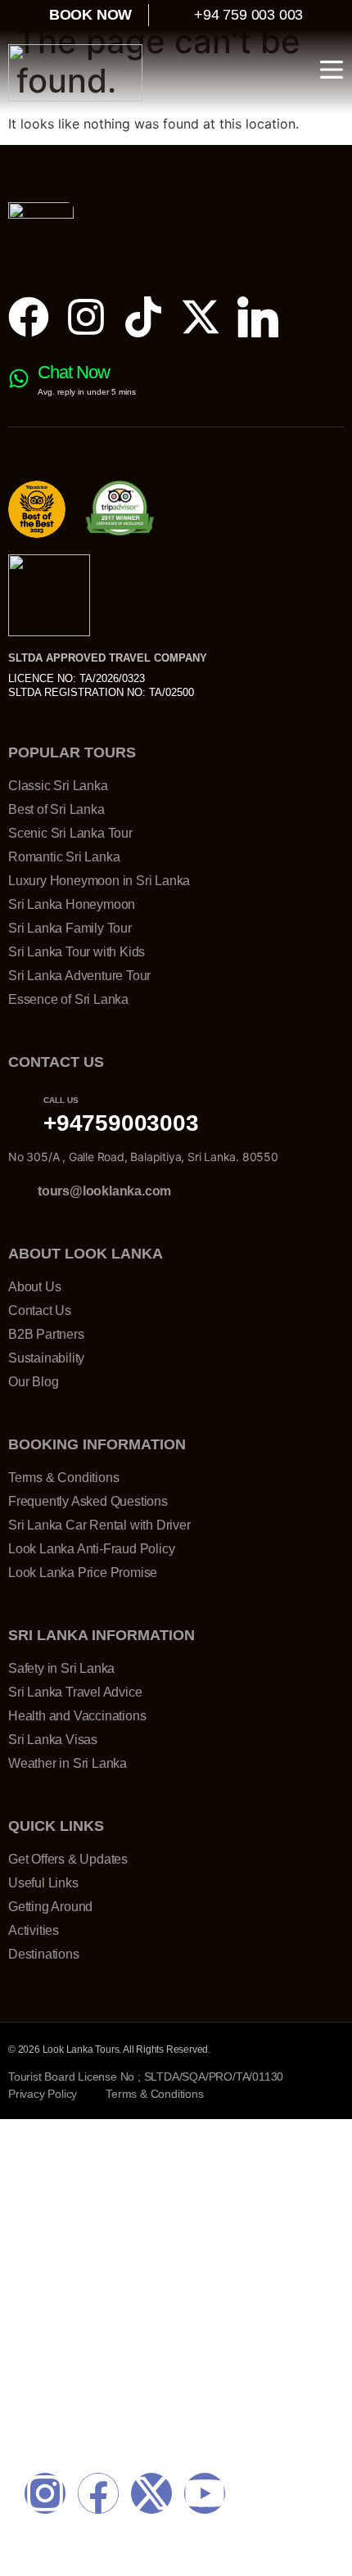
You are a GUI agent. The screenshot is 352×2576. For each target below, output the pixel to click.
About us (54, 2346)
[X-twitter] (201, 317)
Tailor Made (63, 2238)
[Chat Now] (19, 378)
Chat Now (74, 372)
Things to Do (67, 2310)
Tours (43, 2202)
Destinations (66, 2274)
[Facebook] (29, 317)
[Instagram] (86, 317)
